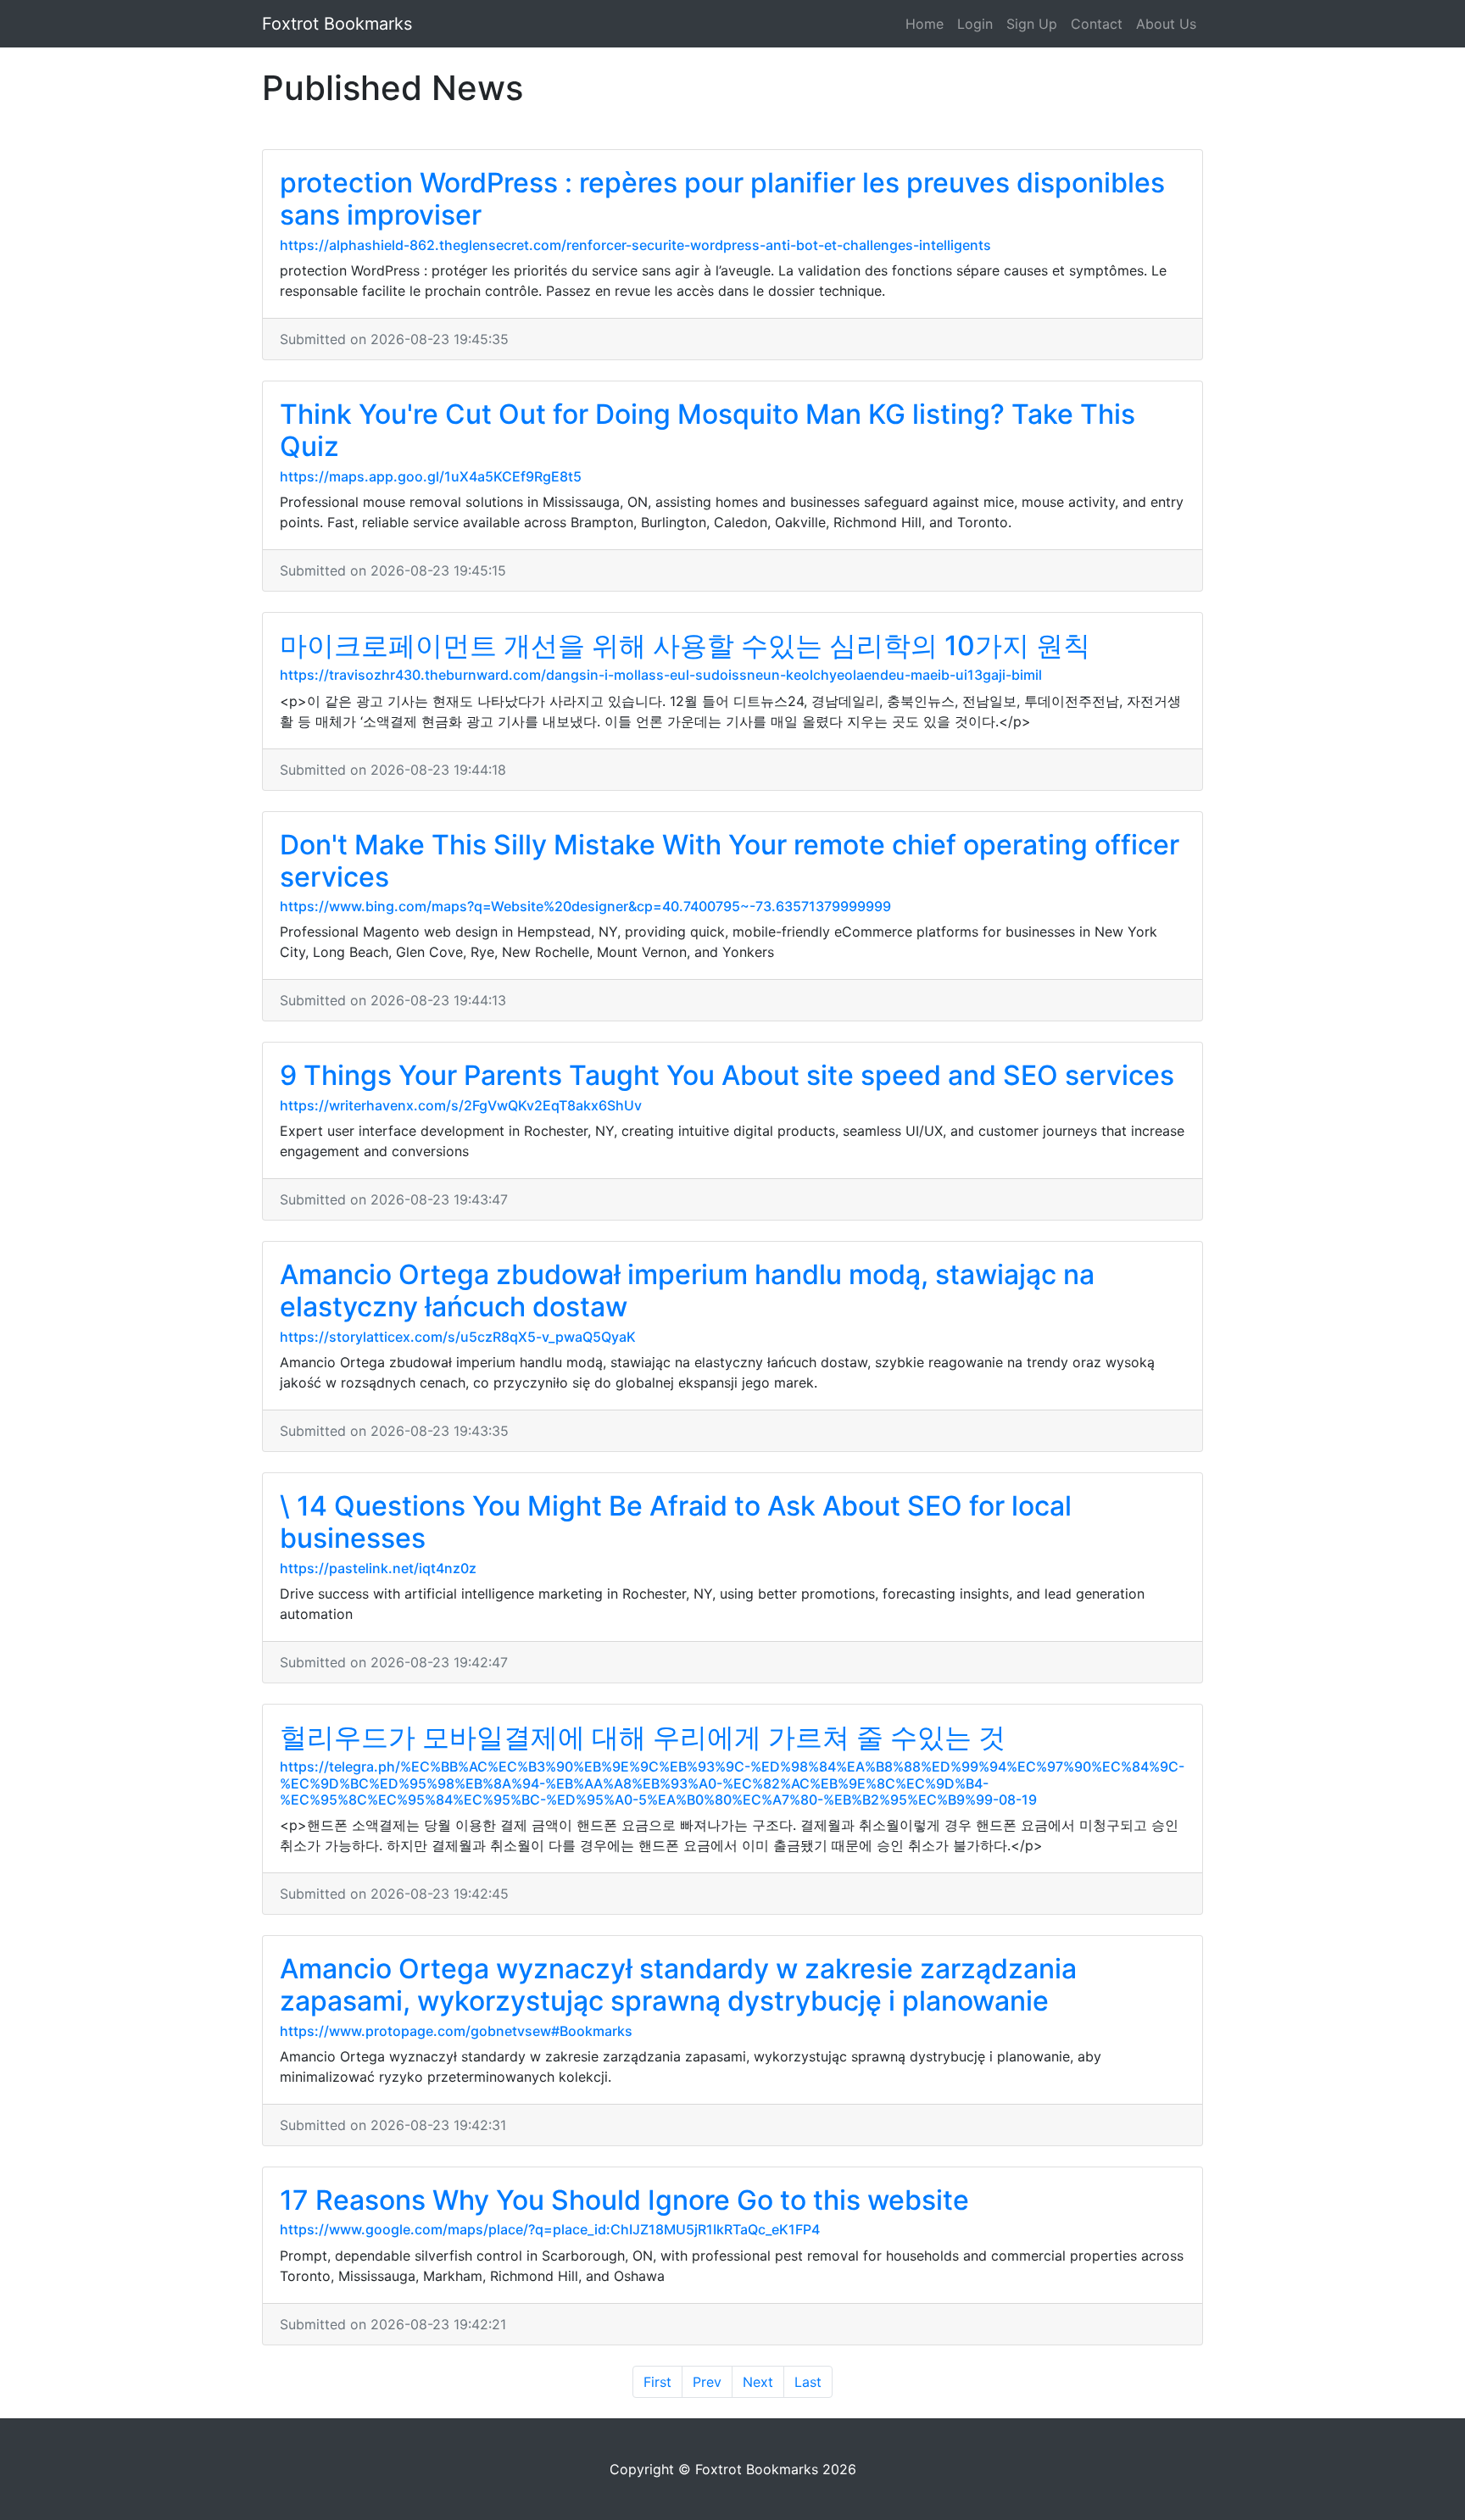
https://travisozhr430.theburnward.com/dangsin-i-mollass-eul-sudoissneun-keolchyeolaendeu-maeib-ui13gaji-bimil (661, 675)
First (657, 2382)
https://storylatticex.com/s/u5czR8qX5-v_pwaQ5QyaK (458, 1337)
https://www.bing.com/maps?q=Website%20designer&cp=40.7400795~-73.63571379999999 (585, 906)
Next (758, 2382)
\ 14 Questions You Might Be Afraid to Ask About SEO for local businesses (676, 1522)
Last (808, 2382)
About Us (1166, 24)
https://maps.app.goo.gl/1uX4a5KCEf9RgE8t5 (431, 476)
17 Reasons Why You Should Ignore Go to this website (624, 2200)
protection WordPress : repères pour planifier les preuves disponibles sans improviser (722, 199)
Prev (707, 2382)
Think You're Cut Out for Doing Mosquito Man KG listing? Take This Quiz (707, 430)
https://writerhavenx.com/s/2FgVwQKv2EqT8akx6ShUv (461, 1105)
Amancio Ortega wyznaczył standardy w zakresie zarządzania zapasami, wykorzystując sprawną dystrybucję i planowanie (678, 1985)
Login (975, 24)
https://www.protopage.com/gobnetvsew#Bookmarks (456, 2031)
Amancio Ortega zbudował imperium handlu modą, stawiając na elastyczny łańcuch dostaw (687, 1291)
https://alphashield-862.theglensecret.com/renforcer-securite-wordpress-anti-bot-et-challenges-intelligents (635, 245)
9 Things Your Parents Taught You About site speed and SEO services (727, 1075)
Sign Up (1032, 24)
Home (925, 24)
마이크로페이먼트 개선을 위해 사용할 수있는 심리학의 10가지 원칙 (685, 645)
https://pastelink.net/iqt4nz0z (378, 1568)
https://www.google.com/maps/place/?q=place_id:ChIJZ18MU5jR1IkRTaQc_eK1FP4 (550, 2229)
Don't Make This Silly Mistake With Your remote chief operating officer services (730, 861)
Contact (1097, 24)
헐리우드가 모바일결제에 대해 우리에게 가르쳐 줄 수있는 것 (643, 1737)
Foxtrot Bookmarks (337, 24)
